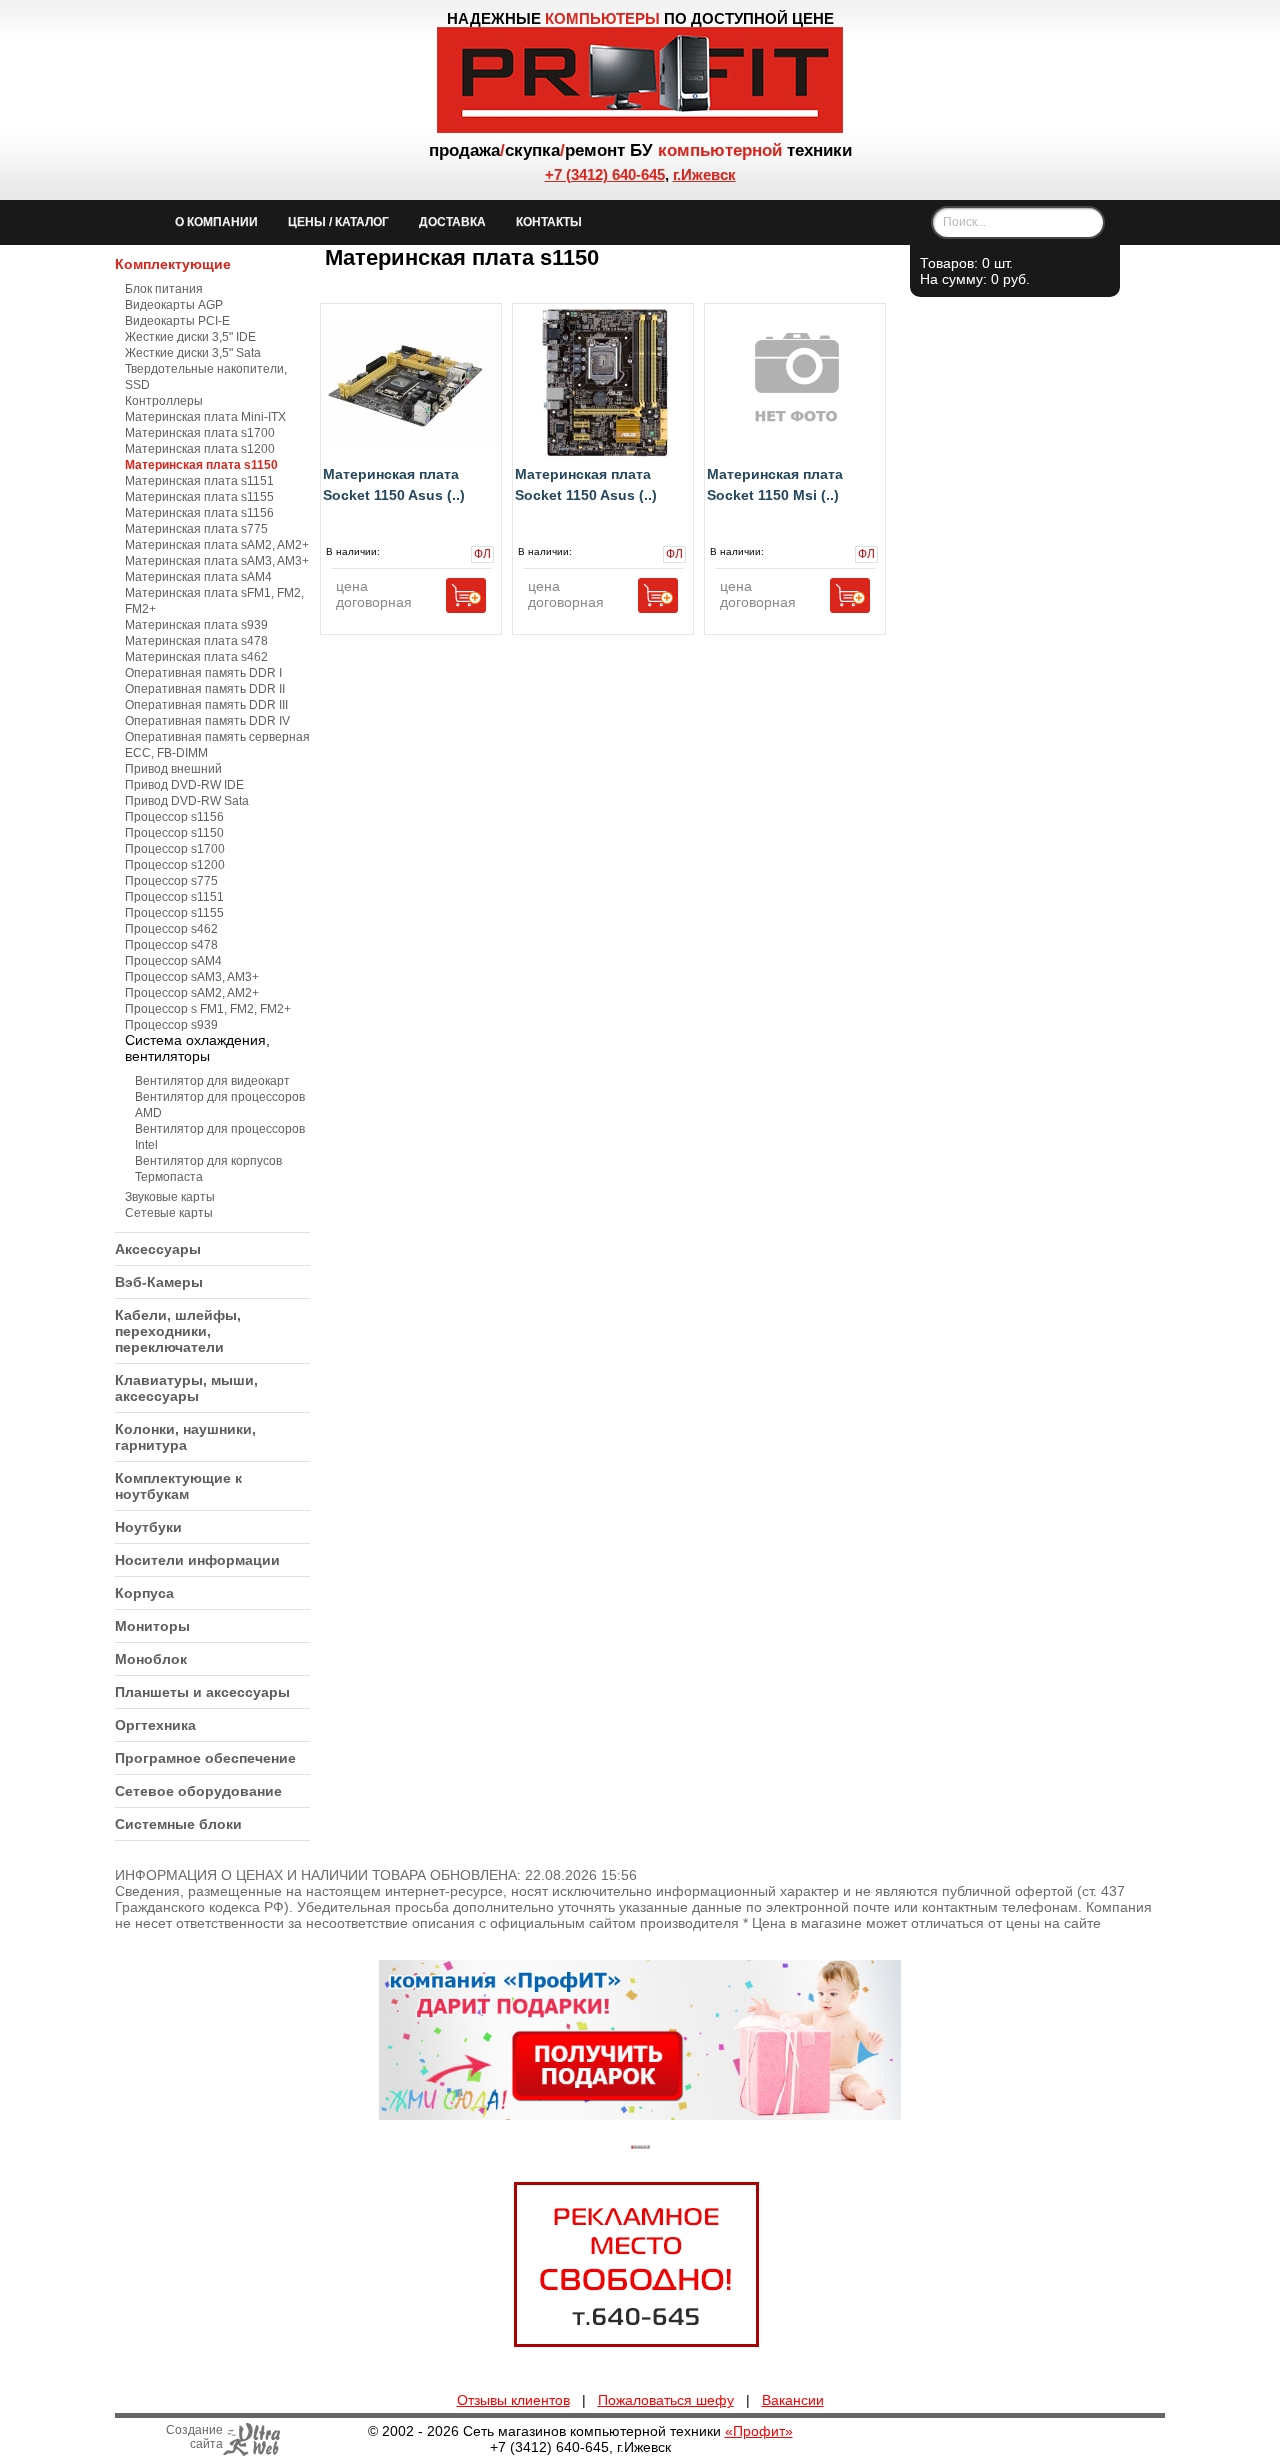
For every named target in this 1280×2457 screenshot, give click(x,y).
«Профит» (759, 2431)
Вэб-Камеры (159, 1282)
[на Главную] (640, 127)
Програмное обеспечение (205, 1758)
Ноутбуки (148, 1527)
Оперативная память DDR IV (207, 721)
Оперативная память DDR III (206, 705)
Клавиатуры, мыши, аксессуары (186, 1388)
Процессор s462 (171, 929)
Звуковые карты (170, 1197)
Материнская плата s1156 (199, 513)
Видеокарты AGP (174, 305)
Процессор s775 (171, 881)
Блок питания (164, 289)
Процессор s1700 (175, 849)
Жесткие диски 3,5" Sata (193, 353)
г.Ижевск (704, 174)
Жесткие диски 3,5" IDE (190, 337)
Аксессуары (158, 1249)
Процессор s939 (171, 1025)
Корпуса (144, 1593)
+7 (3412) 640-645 (605, 174)
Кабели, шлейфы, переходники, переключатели (178, 1331)
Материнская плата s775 (196, 529)
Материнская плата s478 (196, 641)
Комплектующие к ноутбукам (178, 1486)
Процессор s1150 (174, 833)
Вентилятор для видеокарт (212, 1081)
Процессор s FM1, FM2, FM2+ (208, 1009)
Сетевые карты (169, 1213)
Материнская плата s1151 (199, 481)
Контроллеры (164, 401)
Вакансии (793, 2400)
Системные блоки (178, 1824)
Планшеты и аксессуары (202, 1692)
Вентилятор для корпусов (208, 1161)
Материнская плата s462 (196, 657)
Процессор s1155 (174, 913)
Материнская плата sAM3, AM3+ (217, 561)
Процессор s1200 (175, 865)
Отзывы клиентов (513, 2400)
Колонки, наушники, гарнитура (185, 1437)
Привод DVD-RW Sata (187, 801)
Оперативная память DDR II (205, 689)
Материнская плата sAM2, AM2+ (217, 545)
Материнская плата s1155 (199, 497)
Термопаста (169, 1177)
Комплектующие (173, 264)
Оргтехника (155, 1725)
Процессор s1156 (174, 817)
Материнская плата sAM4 (198, 577)
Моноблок (151, 1659)
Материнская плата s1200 (200, 449)
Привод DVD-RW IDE (184, 785)
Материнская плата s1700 (200, 433)
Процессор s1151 (174, 897)
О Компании (216, 222)
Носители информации (197, 1560)
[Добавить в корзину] (466, 595)
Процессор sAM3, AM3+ (192, 977)
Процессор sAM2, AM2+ (192, 993)
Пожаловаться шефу (666, 2400)
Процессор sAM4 (173, 961)
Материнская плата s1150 (201, 465)
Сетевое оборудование (198, 1791)
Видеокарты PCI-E (177, 321)
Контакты (549, 222)
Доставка (452, 222)
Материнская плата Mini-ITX (205, 417)
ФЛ (481, 555)
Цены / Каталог (338, 222)
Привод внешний (173, 769)
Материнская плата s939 (196, 625)
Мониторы (152, 1626)
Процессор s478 (171, 945)
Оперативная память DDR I (203, 673)
